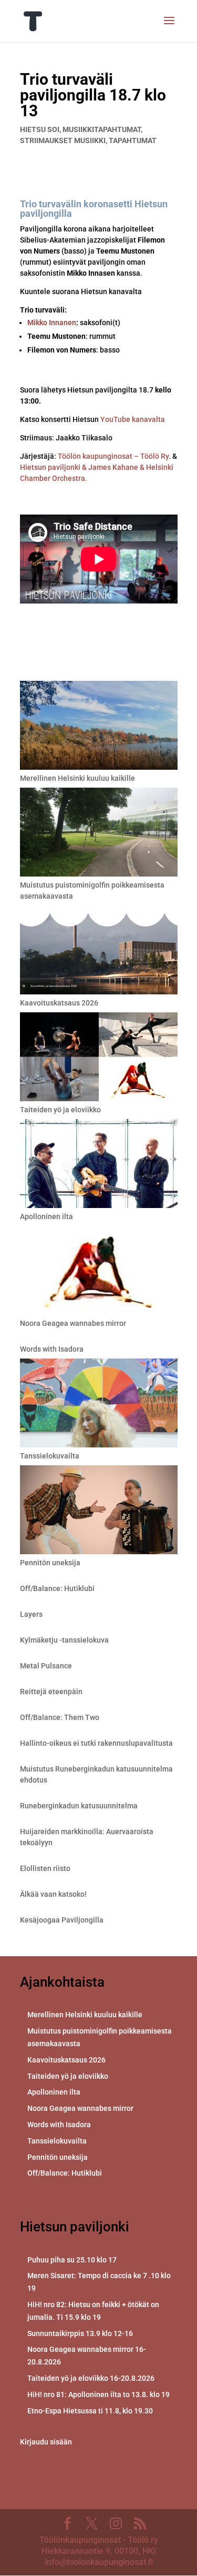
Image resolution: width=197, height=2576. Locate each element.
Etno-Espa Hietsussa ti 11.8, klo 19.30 (90, 2411)
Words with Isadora (52, 1349)
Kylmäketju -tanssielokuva (64, 1640)
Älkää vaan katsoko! (53, 1894)
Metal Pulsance (46, 1666)
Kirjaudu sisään (46, 2442)
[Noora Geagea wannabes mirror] (99, 1272)
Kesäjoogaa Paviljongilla (62, 1920)
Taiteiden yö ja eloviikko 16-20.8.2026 (91, 2378)
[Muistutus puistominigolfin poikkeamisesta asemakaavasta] (99, 834)
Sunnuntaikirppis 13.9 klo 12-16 (80, 2333)
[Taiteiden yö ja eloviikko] (99, 1058)
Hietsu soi (40, 129)
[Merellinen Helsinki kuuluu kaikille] (99, 727)
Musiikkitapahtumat (102, 129)
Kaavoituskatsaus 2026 (59, 1003)
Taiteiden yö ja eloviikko (60, 1110)
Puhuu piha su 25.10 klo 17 (72, 2260)
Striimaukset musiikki (63, 140)
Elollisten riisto (45, 1868)
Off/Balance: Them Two (60, 1717)
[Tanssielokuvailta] (99, 1405)
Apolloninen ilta (46, 1216)
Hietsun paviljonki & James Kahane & (83, 467)
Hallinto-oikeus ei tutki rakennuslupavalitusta (96, 1743)
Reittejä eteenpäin (51, 1692)
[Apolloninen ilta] (99, 1165)
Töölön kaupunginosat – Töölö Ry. (115, 456)
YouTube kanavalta (133, 419)
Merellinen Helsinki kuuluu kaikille (77, 778)
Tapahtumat (133, 140)
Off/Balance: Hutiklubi (57, 1588)
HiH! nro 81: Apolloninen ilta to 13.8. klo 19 (98, 2394)
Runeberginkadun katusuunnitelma (79, 1806)
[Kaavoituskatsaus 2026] (99, 952)
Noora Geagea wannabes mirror (73, 1323)
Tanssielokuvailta (50, 1456)
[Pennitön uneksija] (99, 1511)
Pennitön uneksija (50, 1563)
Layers (31, 1614)
